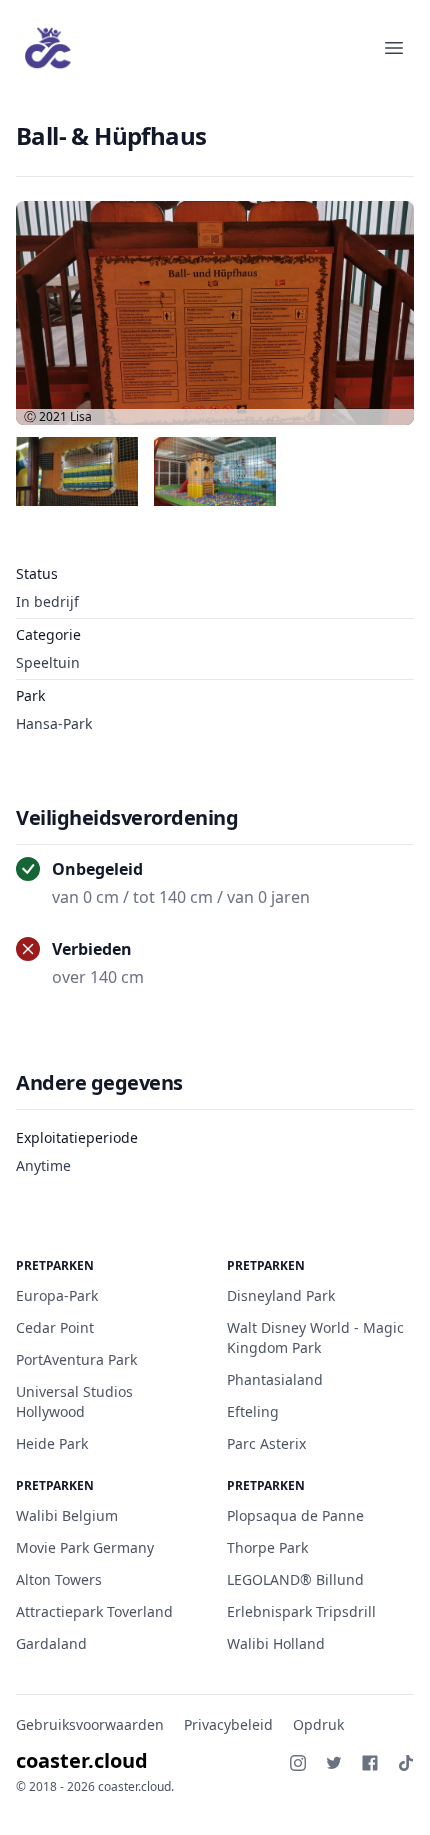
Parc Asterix (266, 1443)
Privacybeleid (228, 1724)
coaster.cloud (82, 1760)
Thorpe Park (267, 1547)
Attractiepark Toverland (94, 1611)
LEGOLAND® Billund (295, 1579)
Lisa (81, 416)
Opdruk (318, 1724)
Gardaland (51, 1643)
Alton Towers (59, 1579)
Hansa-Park (54, 723)
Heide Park (52, 1443)
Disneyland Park (281, 1295)
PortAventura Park (76, 1359)
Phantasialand (275, 1379)
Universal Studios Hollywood (74, 1401)
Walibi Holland (276, 1643)
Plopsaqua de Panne (295, 1515)
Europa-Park (57, 1295)
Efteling (253, 1411)
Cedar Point (55, 1327)
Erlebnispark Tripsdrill (301, 1611)
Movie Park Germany (85, 1547)
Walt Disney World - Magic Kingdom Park (315, 1337)
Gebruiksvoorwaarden (90, 1724)
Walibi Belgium (67, 1515)
